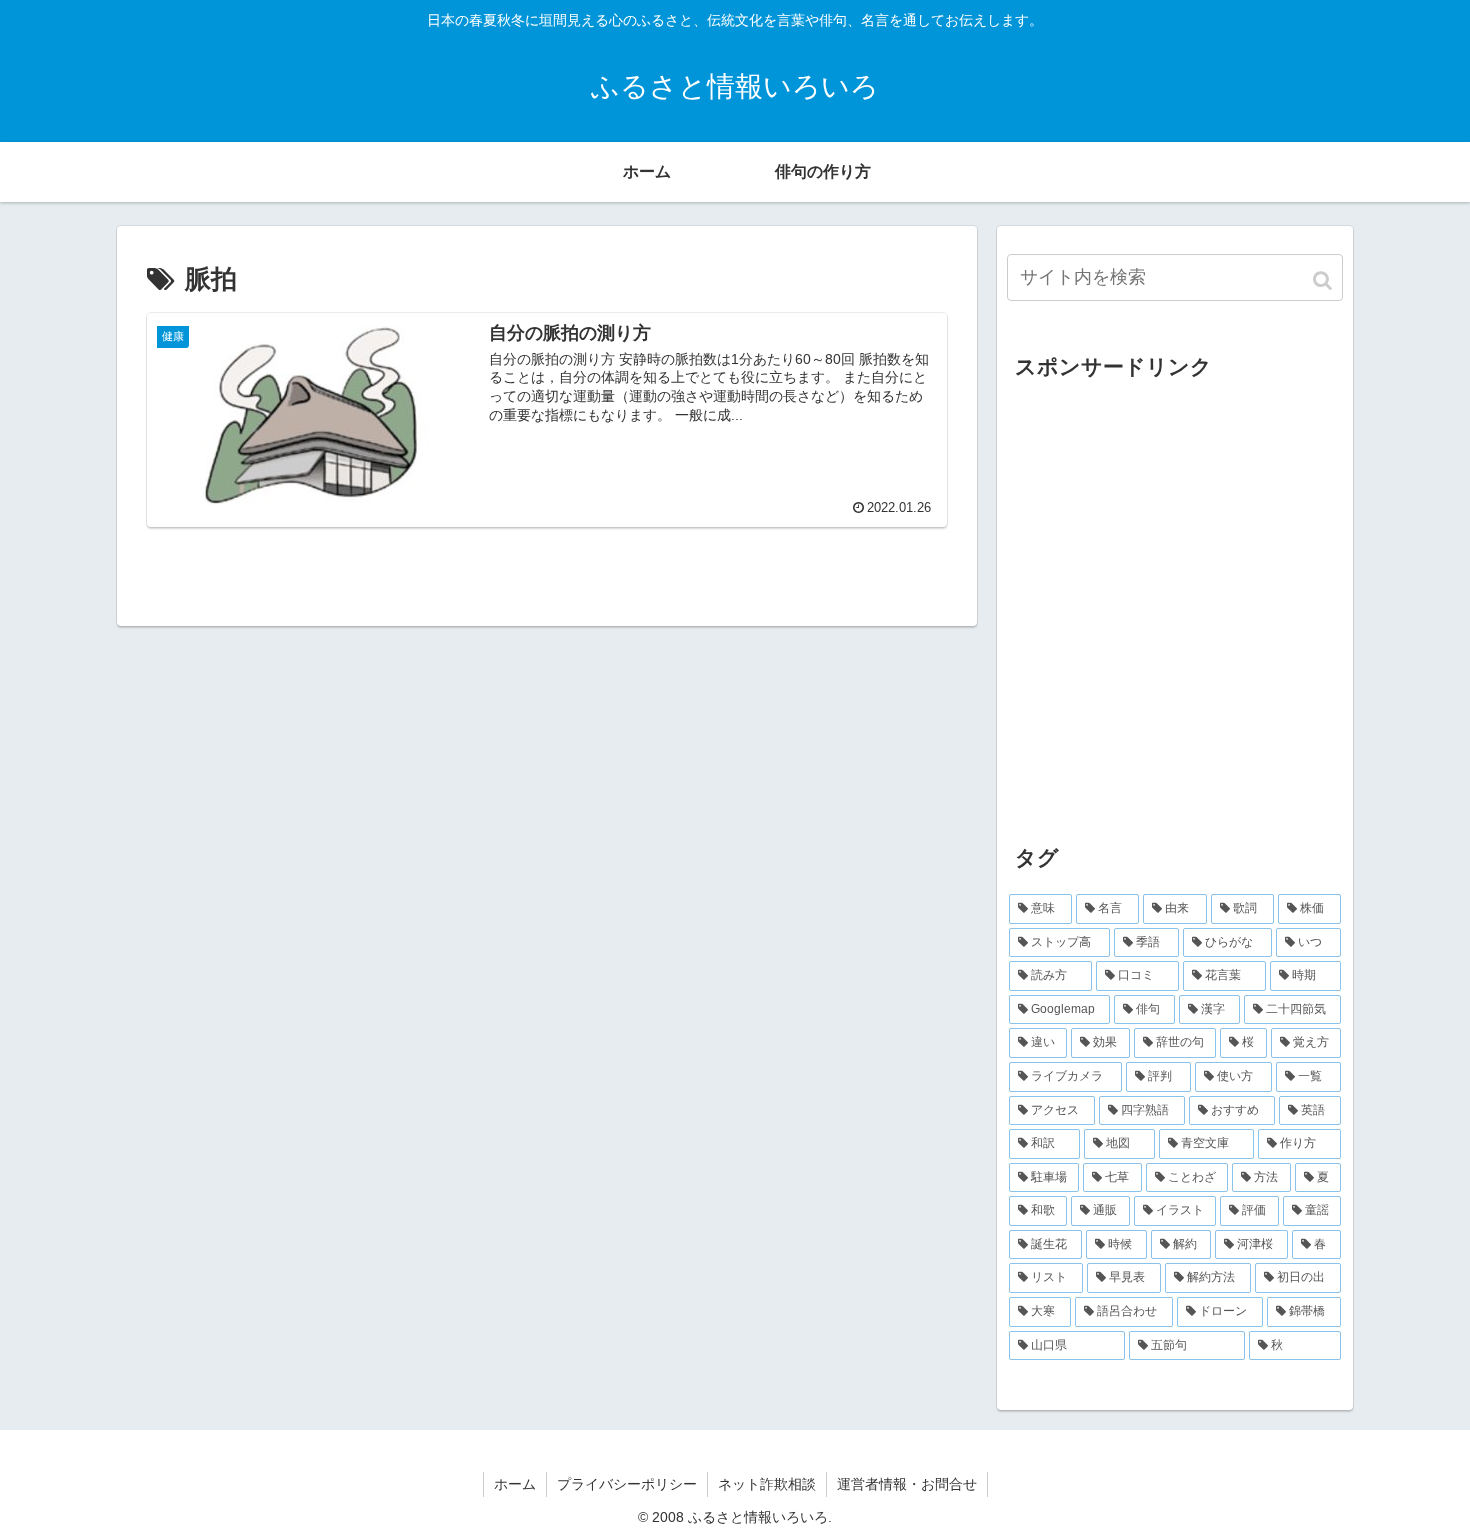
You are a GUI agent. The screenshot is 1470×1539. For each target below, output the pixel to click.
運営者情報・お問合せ (907, 1484)
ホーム (515, 1484)
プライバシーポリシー (627, 1484)
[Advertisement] (1175, 620)
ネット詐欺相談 (767, 1484)
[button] (1324, 280)
